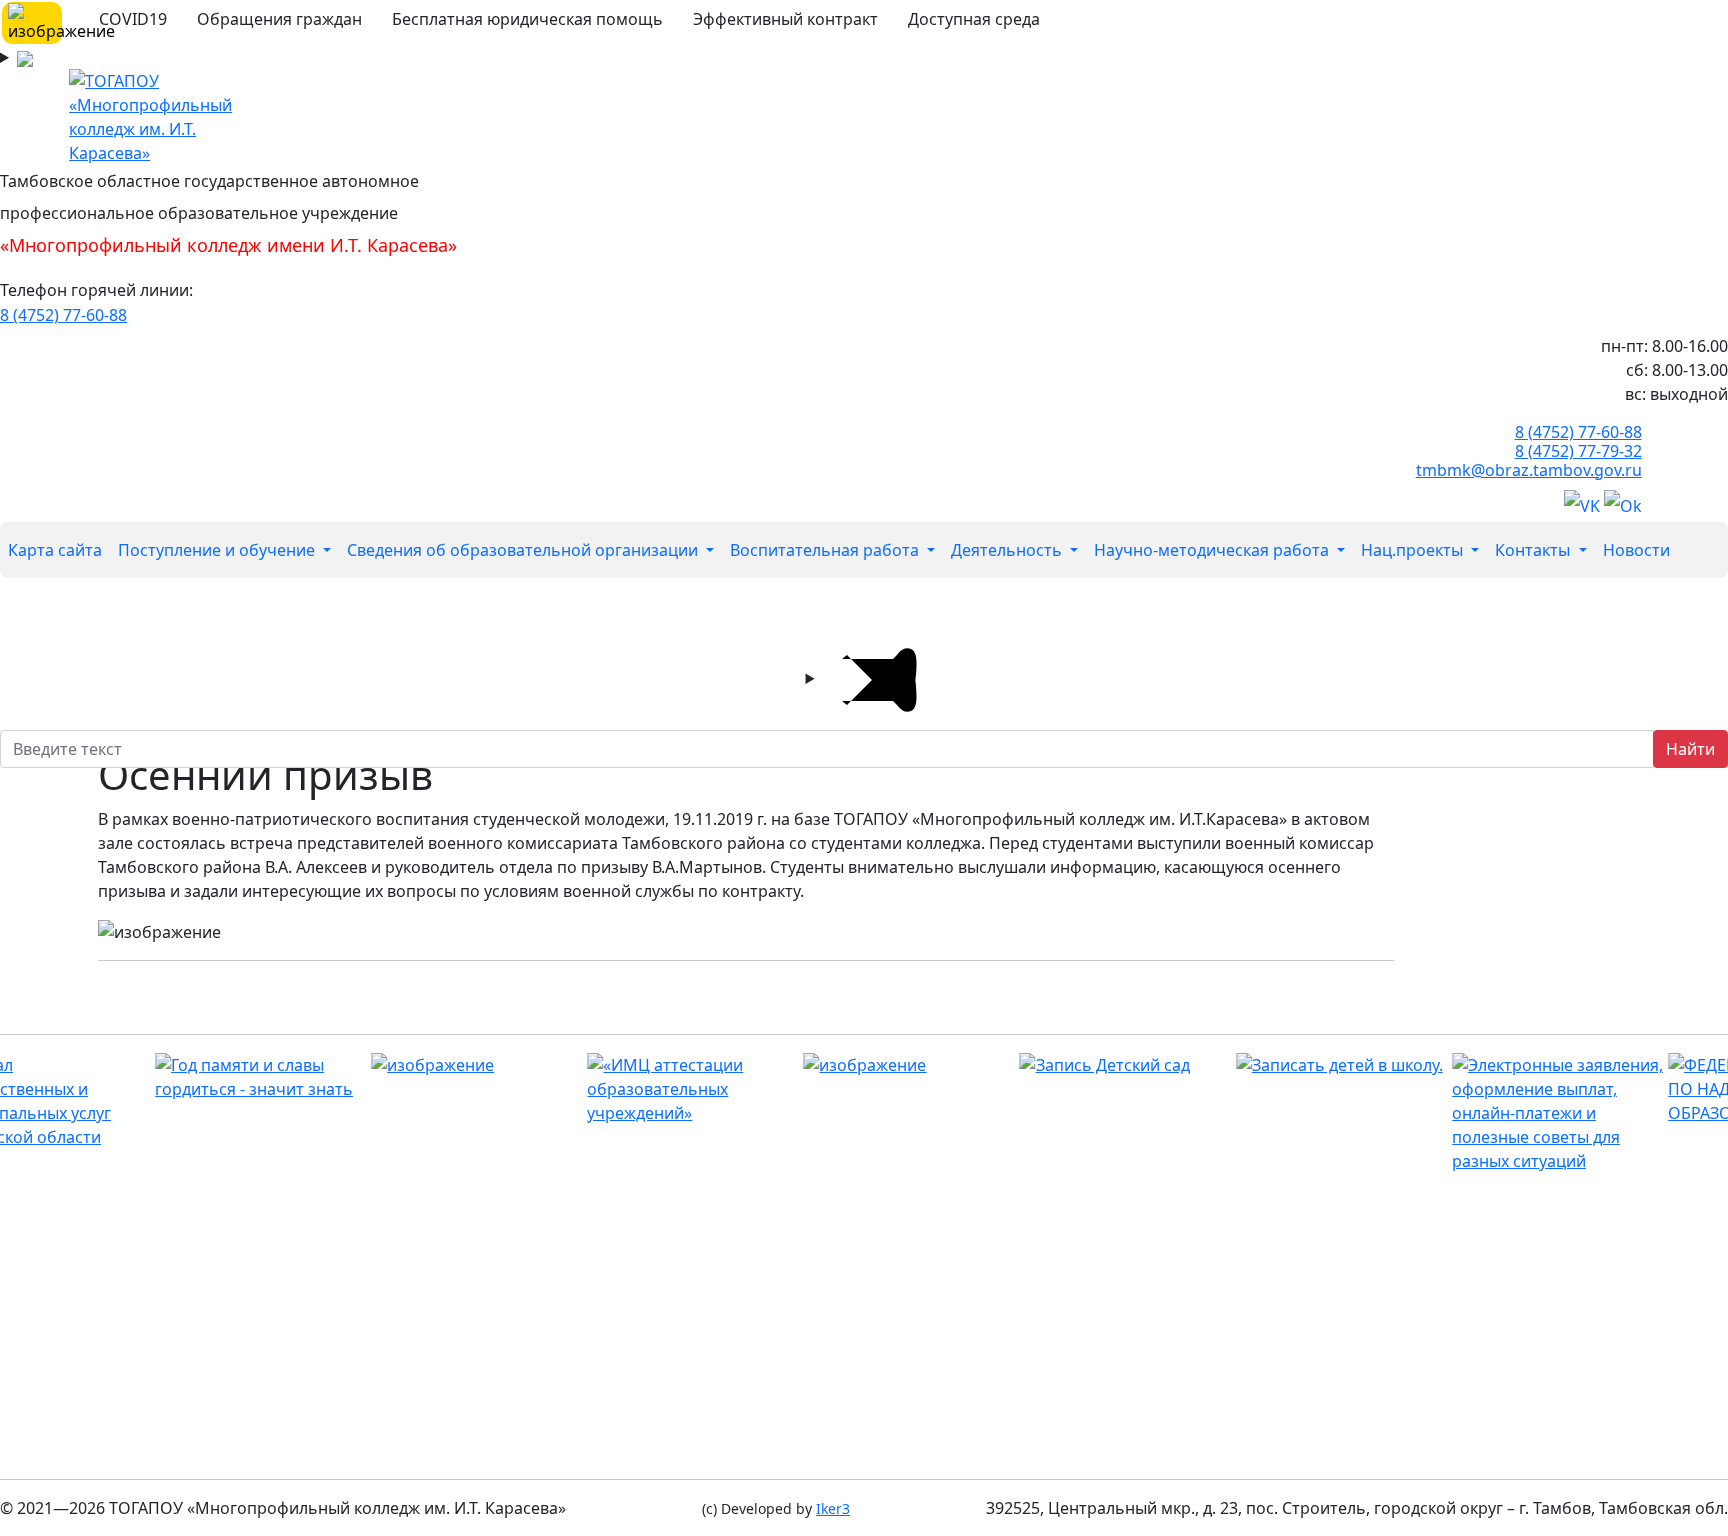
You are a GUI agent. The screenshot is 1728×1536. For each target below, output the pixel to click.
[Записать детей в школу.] (1255, 1065)
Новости (1636, 550)
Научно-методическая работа (1213, 550)
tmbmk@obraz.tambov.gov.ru (1529, 470)
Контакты (1534, 550)
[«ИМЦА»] (606, 1089)
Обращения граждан (279, 19)
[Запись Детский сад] (1038, 1065)
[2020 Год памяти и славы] (174, 1077)
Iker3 (833, 1508)
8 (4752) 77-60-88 (63, 315)
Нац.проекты (1414, 550)
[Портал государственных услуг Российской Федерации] (1471, 1113)
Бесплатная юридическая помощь (527, 19)
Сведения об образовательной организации (524, 550)
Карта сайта (55, 550)
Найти (1690, 749)
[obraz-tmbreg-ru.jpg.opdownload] (390, 1065)
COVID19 (133, 19)
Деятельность (1008, 550)
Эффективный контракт (785, 19)
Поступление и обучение (218, 550)
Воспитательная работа (826, 550)
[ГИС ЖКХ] (822, 1065)
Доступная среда (974, 19)
